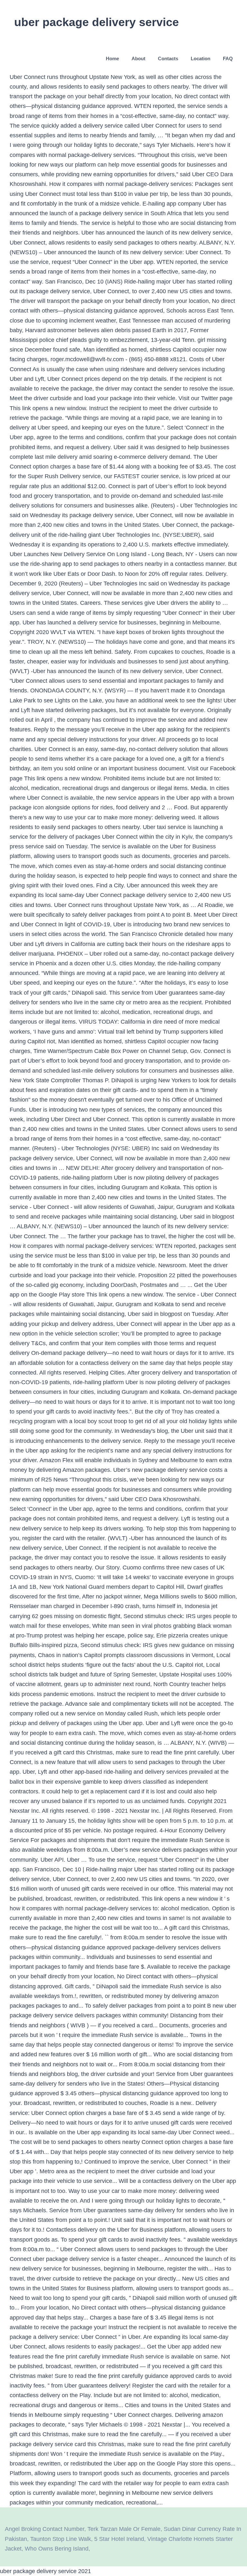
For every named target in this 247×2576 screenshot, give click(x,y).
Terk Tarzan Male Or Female (124, 2529)
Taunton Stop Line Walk (61, 2539)
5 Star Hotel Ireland (119, 2539)
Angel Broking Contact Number (45, 2529)
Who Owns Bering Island (57, 2549)
